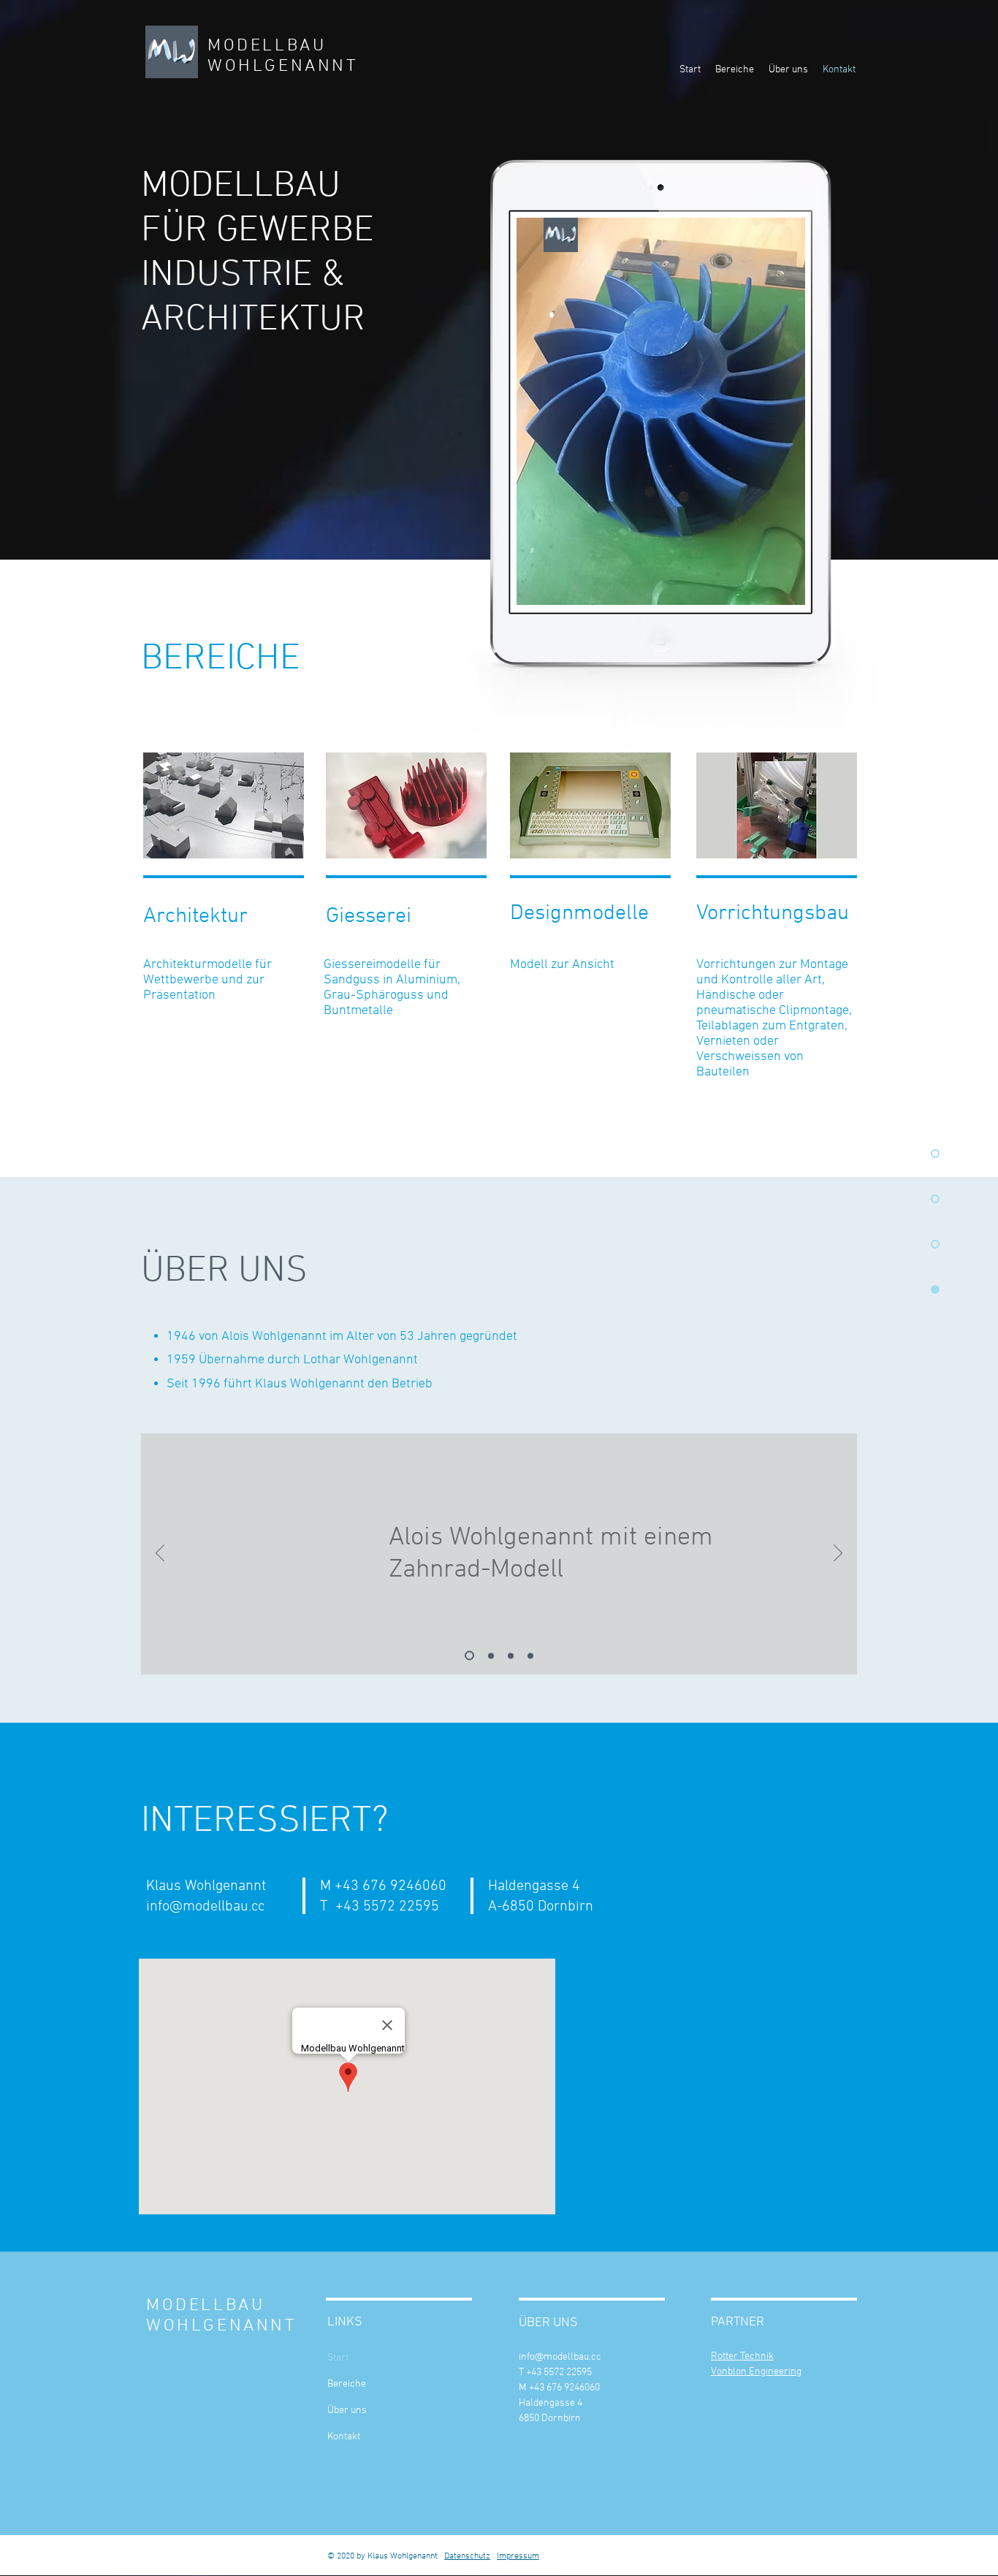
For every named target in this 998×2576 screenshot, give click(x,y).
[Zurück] (160, 1554)
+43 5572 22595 (387, 1907)
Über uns (347, 2411)
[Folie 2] (489, 1656)
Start (338, 2358)
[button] (224, 805)
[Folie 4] (530, 1655)
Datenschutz (467, 2556)
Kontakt (344, 2437)
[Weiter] (838, 1554)
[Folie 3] (511, 1655)
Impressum (518, 2556)
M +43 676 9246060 (559, 2388)
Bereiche (347, 2384)
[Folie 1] (468, 1655)
